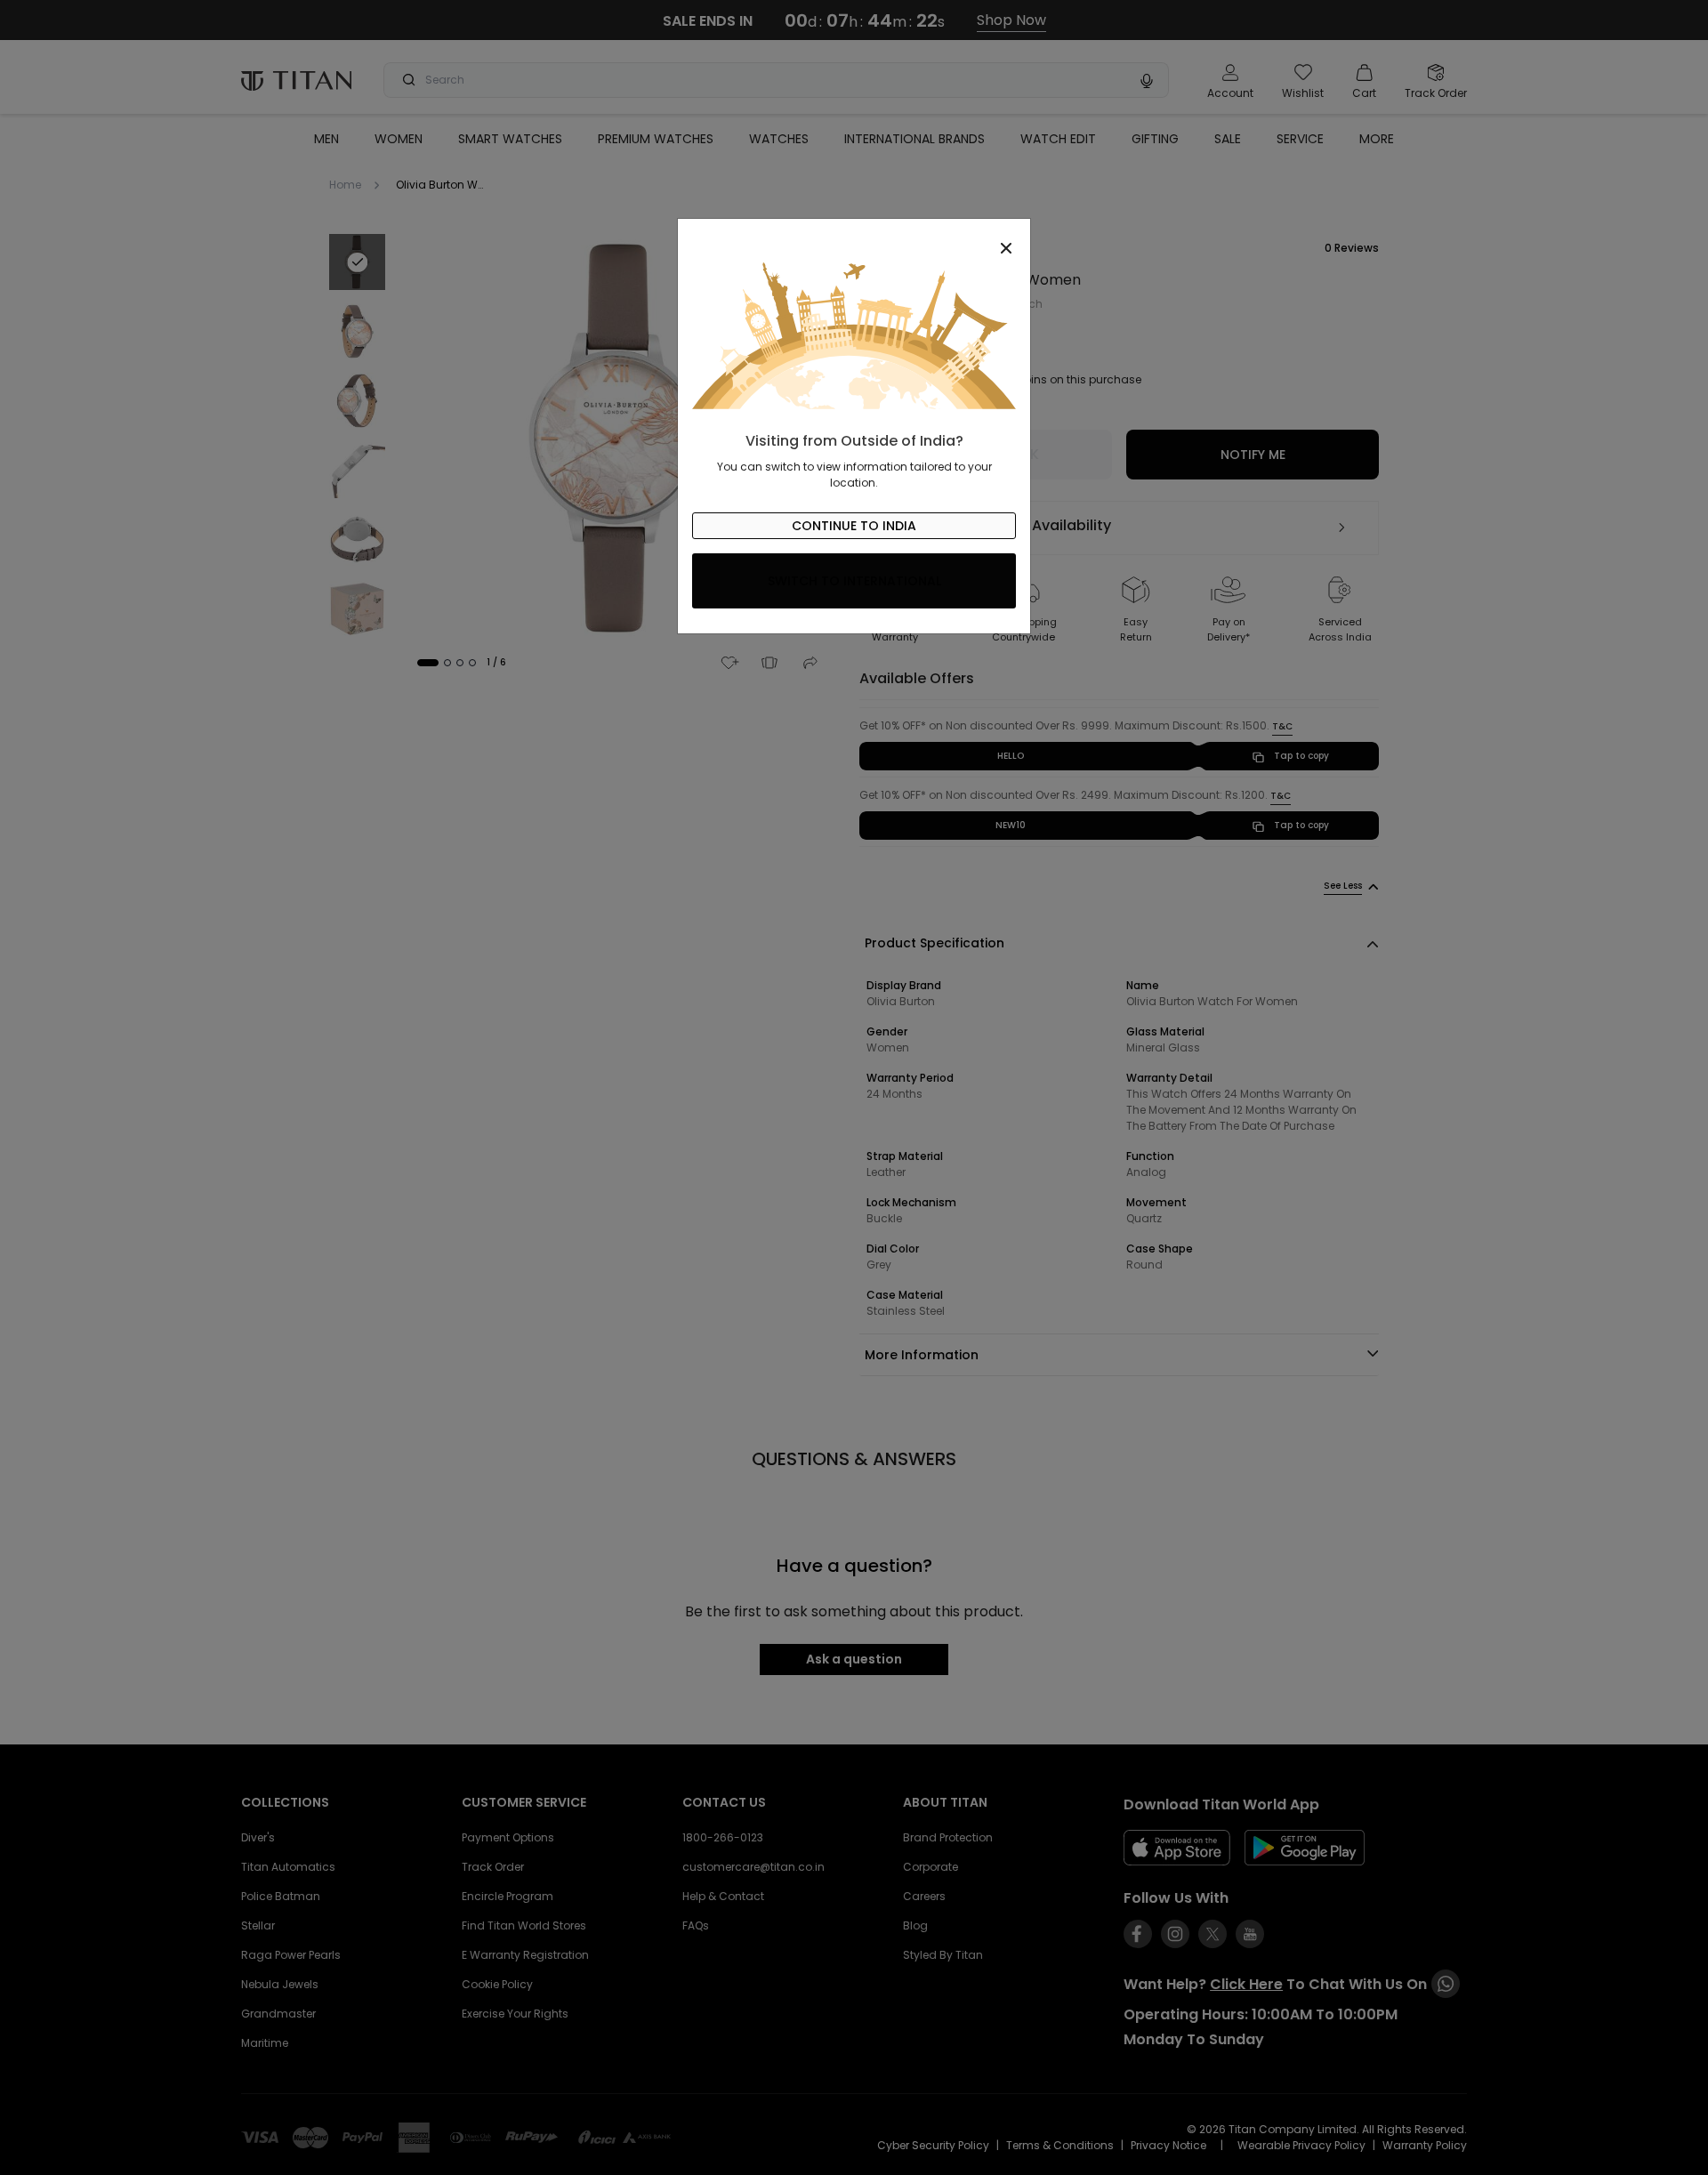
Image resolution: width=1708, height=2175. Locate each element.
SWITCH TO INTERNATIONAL (854, 581)
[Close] (854, 238)
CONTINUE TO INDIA (854, 526)
